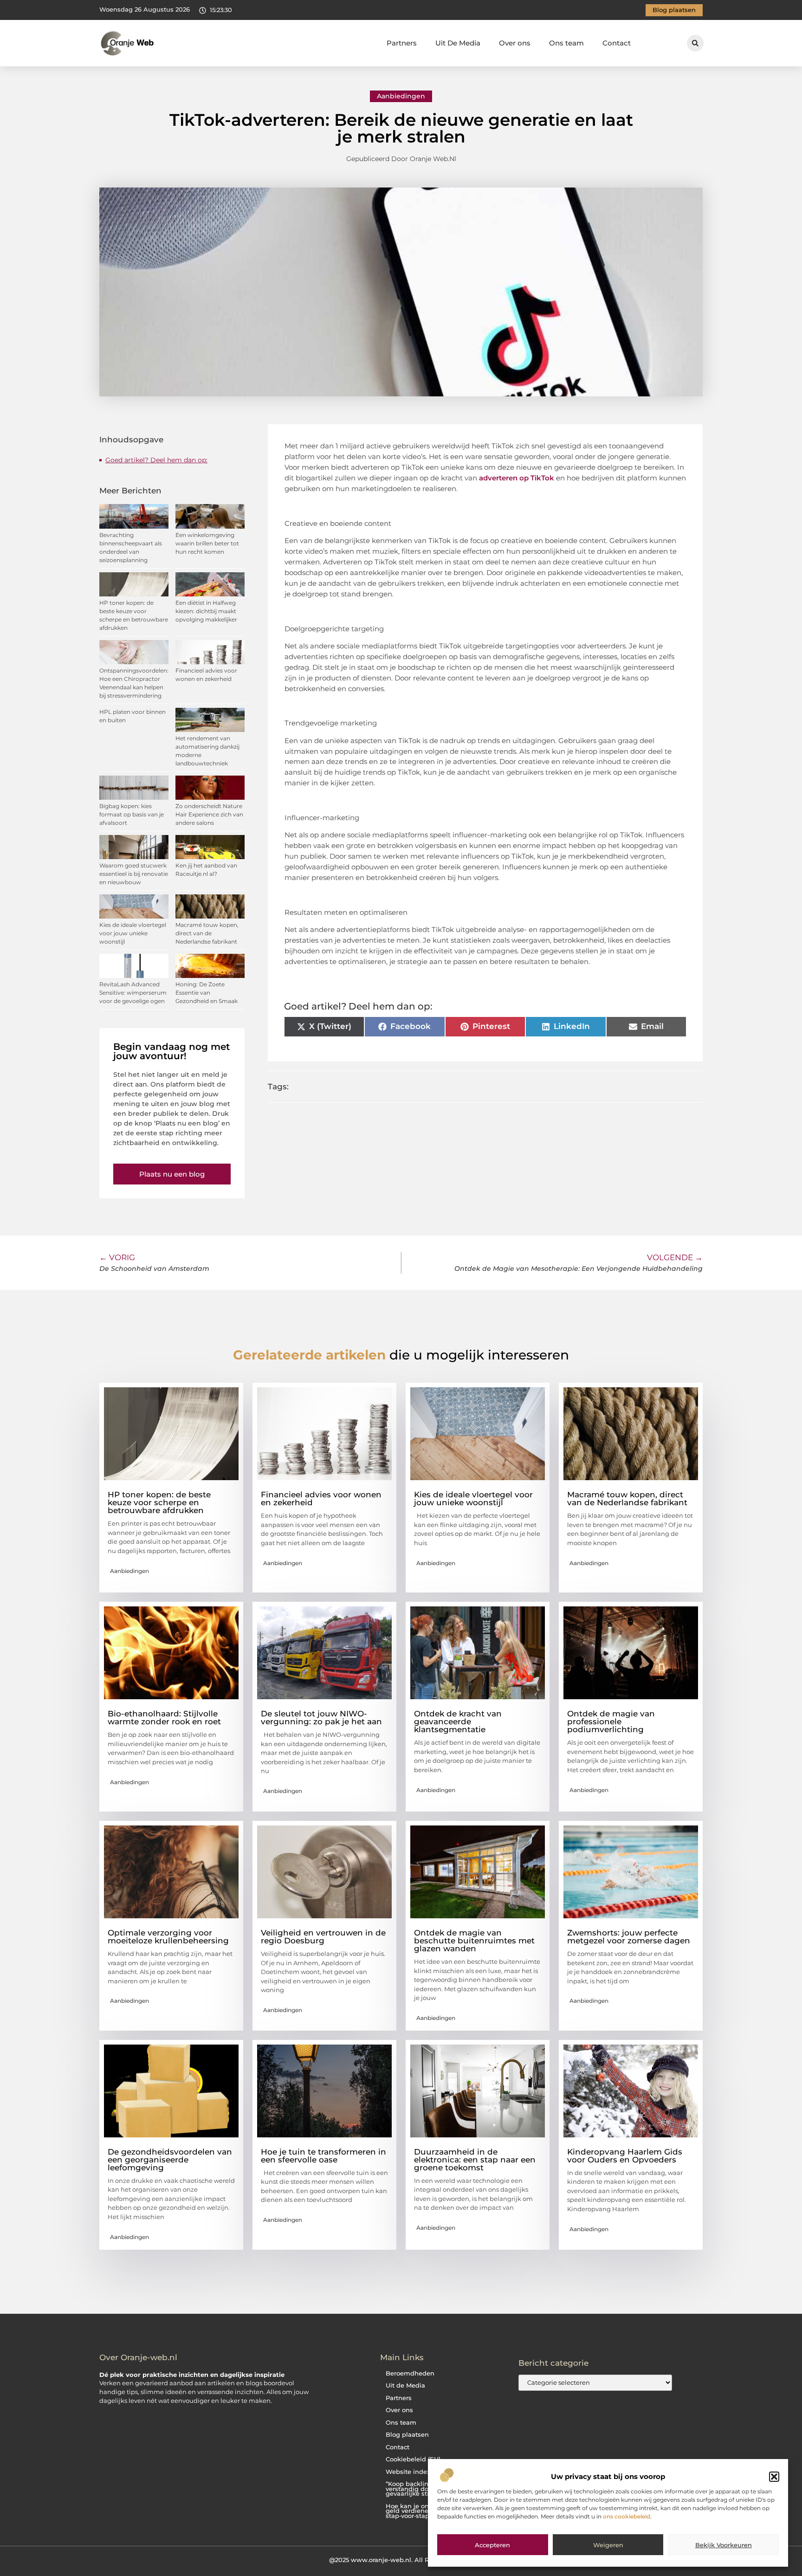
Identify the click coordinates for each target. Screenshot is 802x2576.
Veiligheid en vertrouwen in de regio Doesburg (323, 1937)
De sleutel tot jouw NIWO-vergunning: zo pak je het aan (321, 1718)
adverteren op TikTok (517, 478)
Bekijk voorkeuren (724, 2545)
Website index (408, 2472)
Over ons (515, 43)
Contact (617, 43)
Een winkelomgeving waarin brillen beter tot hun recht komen (207, 543)
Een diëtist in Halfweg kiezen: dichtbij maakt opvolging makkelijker (206, 611)
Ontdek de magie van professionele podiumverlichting (611, 1722)
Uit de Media (405, 2385)
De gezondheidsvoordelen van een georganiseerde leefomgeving (170, 2160)
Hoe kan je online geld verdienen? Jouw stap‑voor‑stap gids (420, 2511)
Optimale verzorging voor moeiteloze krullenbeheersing (168, 1937)
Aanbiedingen (401, 96)
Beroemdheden (410, 2373)
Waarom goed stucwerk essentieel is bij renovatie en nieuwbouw (134, 874)
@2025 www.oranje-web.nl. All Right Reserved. (401, 2560)
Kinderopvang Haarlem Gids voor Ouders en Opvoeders (625, 2156)
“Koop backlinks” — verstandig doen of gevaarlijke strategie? (419, 2489)
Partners (402, 43)
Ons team (566, 43)
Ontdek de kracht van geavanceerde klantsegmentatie (458, 1722)
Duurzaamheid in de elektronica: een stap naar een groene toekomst (475, 2160)
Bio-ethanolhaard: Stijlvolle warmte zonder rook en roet (164, 1718)
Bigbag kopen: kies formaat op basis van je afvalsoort (132, 814)
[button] (774, 2477)
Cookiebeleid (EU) (413, 2459)
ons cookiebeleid (627, 2516)
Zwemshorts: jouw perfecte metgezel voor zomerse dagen (629, 1937)
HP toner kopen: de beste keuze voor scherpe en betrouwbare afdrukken (159, 1502)
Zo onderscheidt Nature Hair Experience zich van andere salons (209, 814)
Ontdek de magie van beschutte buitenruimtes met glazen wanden (474, 1941)
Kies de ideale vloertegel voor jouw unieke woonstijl (133, 933)
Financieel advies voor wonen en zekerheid (321, 1498)
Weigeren (608, 2545)
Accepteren (492, 2545)
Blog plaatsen (407, 2435)
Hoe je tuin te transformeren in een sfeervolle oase (323, 2156)
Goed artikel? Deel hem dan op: (156, 460)
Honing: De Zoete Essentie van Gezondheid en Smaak (207, 993)
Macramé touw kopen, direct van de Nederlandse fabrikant (207, 933)
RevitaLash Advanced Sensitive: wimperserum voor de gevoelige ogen (133, 993)
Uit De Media (458, 43)
